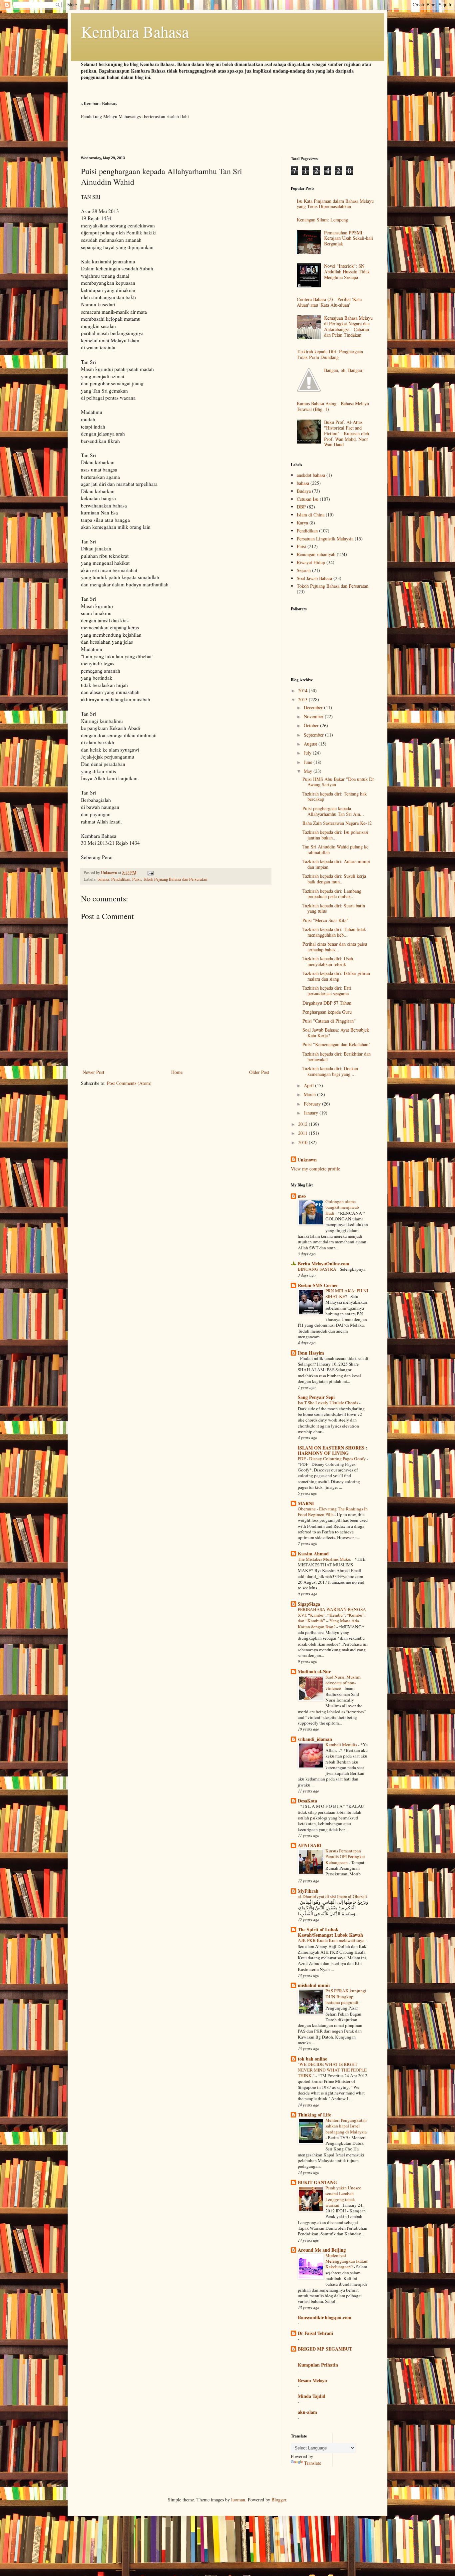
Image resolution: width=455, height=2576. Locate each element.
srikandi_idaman (315, 1739)
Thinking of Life (314, 2115)
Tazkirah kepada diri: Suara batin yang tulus (334, 908)
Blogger (279, 2500)
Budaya (304, 491)
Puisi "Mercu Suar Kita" (325, 920)
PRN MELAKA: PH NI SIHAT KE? (347, 1293)
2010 (303, 1142)
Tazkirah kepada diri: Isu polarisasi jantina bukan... (335, 835)
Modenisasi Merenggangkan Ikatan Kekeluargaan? (346, 2261)
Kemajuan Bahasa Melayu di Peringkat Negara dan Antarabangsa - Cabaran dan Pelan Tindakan (348, 326)
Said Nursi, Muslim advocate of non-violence (343, 1683)
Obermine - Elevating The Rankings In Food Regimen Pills (333, 1512)
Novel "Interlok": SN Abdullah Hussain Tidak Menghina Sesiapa (347, 272)
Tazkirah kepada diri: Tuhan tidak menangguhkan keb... (334, 932)
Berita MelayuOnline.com (324, 1264)
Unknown (307, 1160)
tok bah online (312, 2059)
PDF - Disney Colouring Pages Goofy (332, 1458)
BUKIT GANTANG (317, 2182)
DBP (301, 507)
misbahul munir (314, 1985)
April (309, 1085)
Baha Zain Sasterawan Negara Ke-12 (337, 823)
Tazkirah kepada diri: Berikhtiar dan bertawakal (337, 1057)
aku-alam (307, 2412)
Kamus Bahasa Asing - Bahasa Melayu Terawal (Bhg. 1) (333, 406)
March (310, 1094)
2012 (303, 1124)
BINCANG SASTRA (318, 1269)
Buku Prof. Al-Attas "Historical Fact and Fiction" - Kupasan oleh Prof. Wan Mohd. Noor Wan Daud (347, 433)
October (312, 725)
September (314, 735)
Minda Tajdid (312, 2396)
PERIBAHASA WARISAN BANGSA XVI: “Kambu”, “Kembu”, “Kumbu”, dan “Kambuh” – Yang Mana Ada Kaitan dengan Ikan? (332, 1618)
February (313, 1104)
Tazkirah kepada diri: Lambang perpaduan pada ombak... (332, 894)
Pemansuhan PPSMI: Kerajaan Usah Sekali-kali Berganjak (349, 238)
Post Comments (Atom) (129, 1083)
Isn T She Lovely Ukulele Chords (328, 1403)
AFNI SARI (310, 1845)
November (314, 716)
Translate (313, 2463)
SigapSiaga (309, 1604)
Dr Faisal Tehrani (315, 2333)
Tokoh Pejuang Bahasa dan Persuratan (175, 879)
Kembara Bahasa (135, 31)
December (314, 707)
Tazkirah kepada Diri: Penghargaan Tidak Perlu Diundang (330, 354)
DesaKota (307, 1801)
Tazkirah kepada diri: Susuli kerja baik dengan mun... (334, 879)
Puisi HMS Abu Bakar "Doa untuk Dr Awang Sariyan (338, 782)
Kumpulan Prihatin (318, 2365)
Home (177, 1072)
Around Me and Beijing (322, 2250)
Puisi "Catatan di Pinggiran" (329, 1021)
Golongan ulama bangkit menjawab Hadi (342, 1207)
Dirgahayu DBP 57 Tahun (327, 1003)
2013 (303, 699)
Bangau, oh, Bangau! (344, 370)
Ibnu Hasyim (311, 1353)
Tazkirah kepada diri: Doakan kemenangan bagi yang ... (330, 1071)
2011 (303, 1133)
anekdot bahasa (311, 475)
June (309, 762)
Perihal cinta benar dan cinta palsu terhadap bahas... (335, 947)
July (308, 753)
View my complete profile (315, 1169)
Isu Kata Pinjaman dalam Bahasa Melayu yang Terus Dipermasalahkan (335, 204)
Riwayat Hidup (311, 562)
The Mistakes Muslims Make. (325, 1559)
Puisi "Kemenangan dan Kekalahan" (336, 1044)
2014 (303, 690)
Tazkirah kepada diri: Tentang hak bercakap (335, 797)
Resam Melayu (312, 2380)
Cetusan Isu (308, 499)
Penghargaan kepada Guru (327, 1012)
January (312, 1113)
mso (302, 1196)
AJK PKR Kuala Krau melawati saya (332, 1940)
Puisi (137, 879)
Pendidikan (121, 879)
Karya (302, 523)
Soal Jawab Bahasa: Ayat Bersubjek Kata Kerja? (336, 1033)
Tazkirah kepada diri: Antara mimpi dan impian (336, 864)
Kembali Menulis (342, 1745)
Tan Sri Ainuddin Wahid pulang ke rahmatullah (335, 849)
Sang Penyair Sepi (316, 1397)
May (309, 771)
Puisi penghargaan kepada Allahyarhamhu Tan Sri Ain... (333, 811)
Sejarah (304, 570)
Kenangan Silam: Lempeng (322, 220)
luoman (238, 2500)
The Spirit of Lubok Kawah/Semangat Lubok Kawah (330, 1932)
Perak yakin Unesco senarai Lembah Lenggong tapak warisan (343, 2196)
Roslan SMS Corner (318, 1285)
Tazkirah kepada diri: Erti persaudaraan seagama (327, 991)
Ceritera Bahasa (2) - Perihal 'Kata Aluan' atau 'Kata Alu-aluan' (329, 302)
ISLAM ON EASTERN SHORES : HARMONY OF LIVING (333, 1450)
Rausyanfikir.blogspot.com (325, 2317)
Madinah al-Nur (314, 1671)
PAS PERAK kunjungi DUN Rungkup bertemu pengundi (346, 1996)
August (311, 744)
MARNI (306, 1503)
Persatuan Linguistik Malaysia (325, 539)
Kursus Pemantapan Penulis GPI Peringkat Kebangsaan (345, 1857)
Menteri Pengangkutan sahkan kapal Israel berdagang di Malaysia (346, 2126)
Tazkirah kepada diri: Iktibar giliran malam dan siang (336, 976)
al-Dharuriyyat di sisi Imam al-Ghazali (332, 1896)
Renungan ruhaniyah (316, 554)
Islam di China (311, 515)
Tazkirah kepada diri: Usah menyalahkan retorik (328, 961)
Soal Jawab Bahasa (314, 578)
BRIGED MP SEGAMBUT (325, 2349)
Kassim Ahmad (313, 1554)
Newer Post (93, 1072)
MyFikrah (308, 1891)
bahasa (103, 879)
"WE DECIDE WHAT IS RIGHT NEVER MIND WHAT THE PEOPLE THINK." (332, 2070)
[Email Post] (150, 873)
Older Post (259, 1072)
